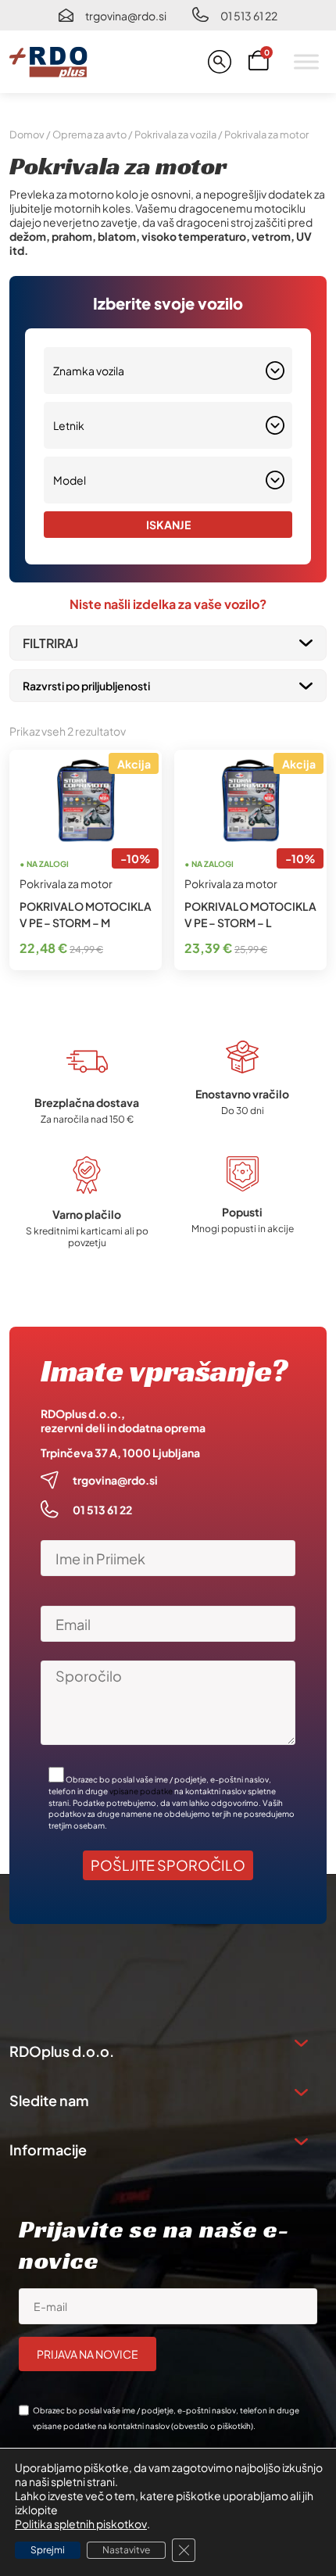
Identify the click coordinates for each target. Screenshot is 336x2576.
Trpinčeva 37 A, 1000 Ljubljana (120, 1453)
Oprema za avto (89, 134)
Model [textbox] (70, 480)
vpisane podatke (141, 1791)
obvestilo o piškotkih (212, 2426)
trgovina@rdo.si (126, 16)
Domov (27, 134)
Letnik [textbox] (69, 425)
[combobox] (168, 371)
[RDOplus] (48, 62)
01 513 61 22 (249, 16)
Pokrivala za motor (66, 883)
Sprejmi (48, 2550)
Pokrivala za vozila (175, 134)
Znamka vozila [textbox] (89, 371)
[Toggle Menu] (306, 61)
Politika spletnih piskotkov (81, 2524)
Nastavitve (126, 2550)
